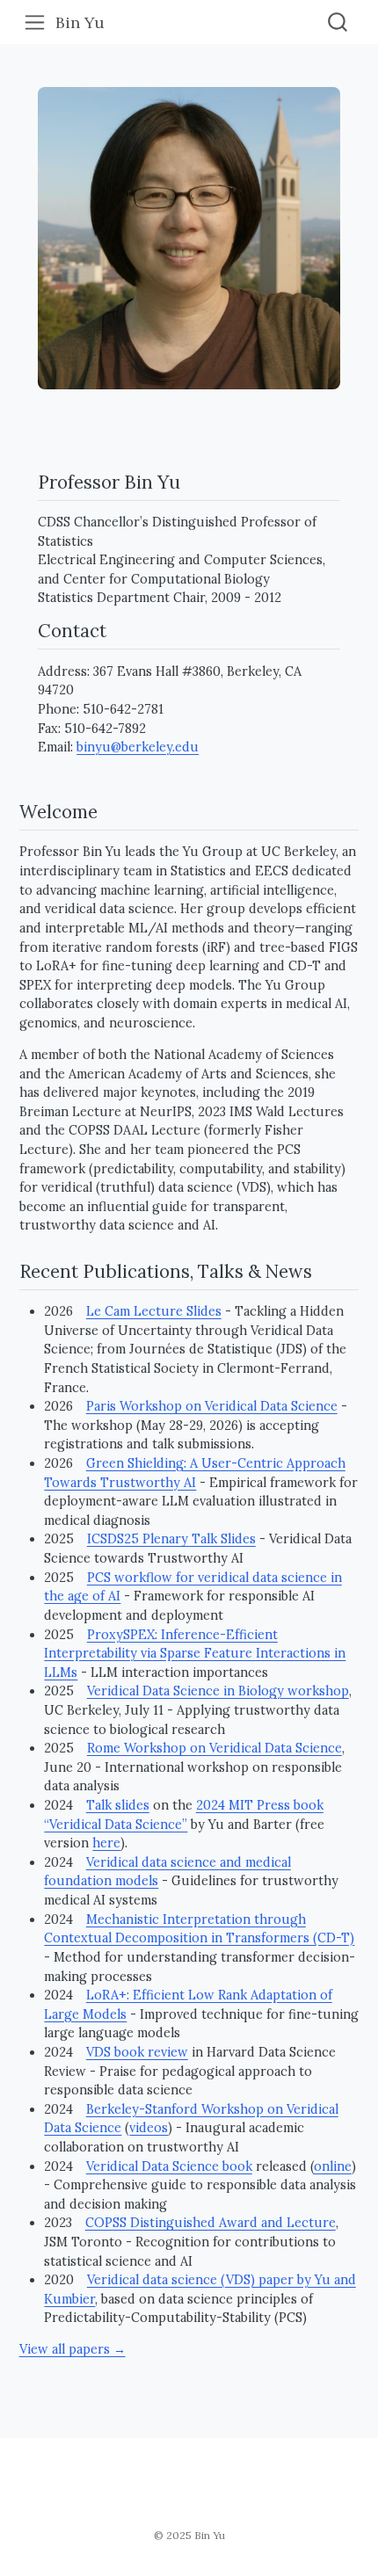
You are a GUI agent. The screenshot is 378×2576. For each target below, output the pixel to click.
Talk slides (118, 1805)
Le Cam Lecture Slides (154, 1311)
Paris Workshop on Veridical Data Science (212, 1406)
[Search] (338, 22)
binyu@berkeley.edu (138, 747)
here (106, 1843)
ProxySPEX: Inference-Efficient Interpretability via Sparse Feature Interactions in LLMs (195, 1654)
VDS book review (137, 2052)
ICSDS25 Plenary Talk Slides (171, 1539)
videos (149, 2128)
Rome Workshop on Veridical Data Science (214, 1748)
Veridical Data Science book (169, 2166)
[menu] (35, 22)
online (333, 2166)
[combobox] (338, 22)
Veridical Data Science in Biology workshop (218, 1691)
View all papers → (73, 2349)
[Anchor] (193, 481)
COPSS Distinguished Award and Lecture (211, 2223)
